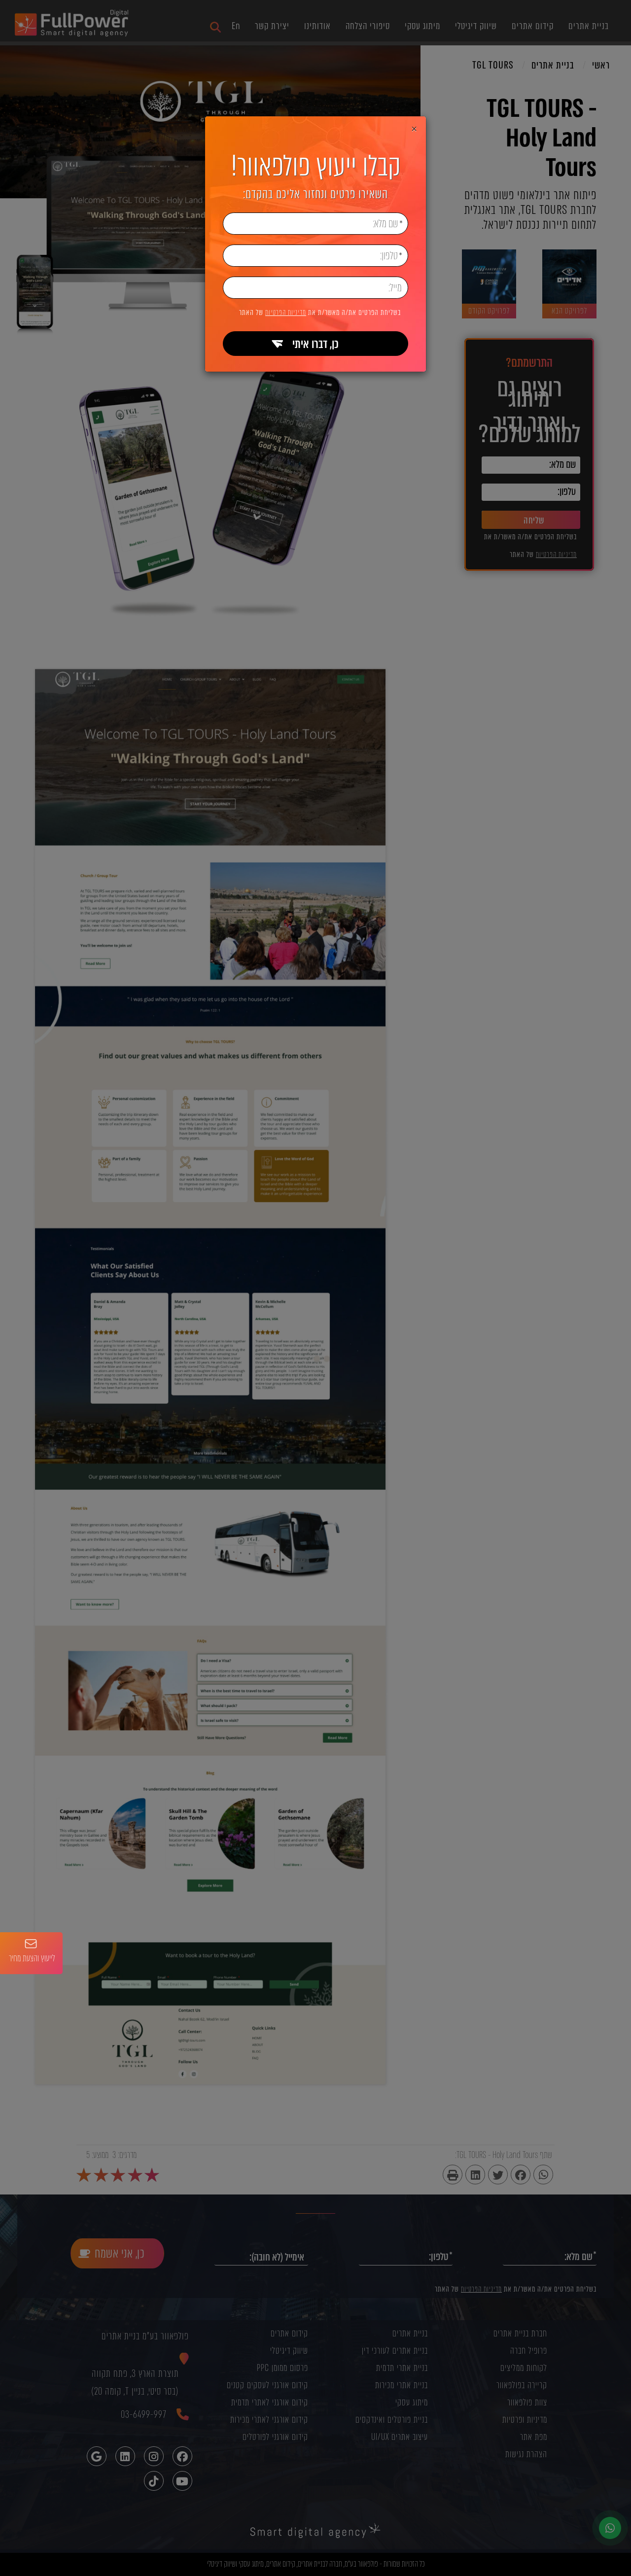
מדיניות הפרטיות (286, 313)
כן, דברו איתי (315, 344)
